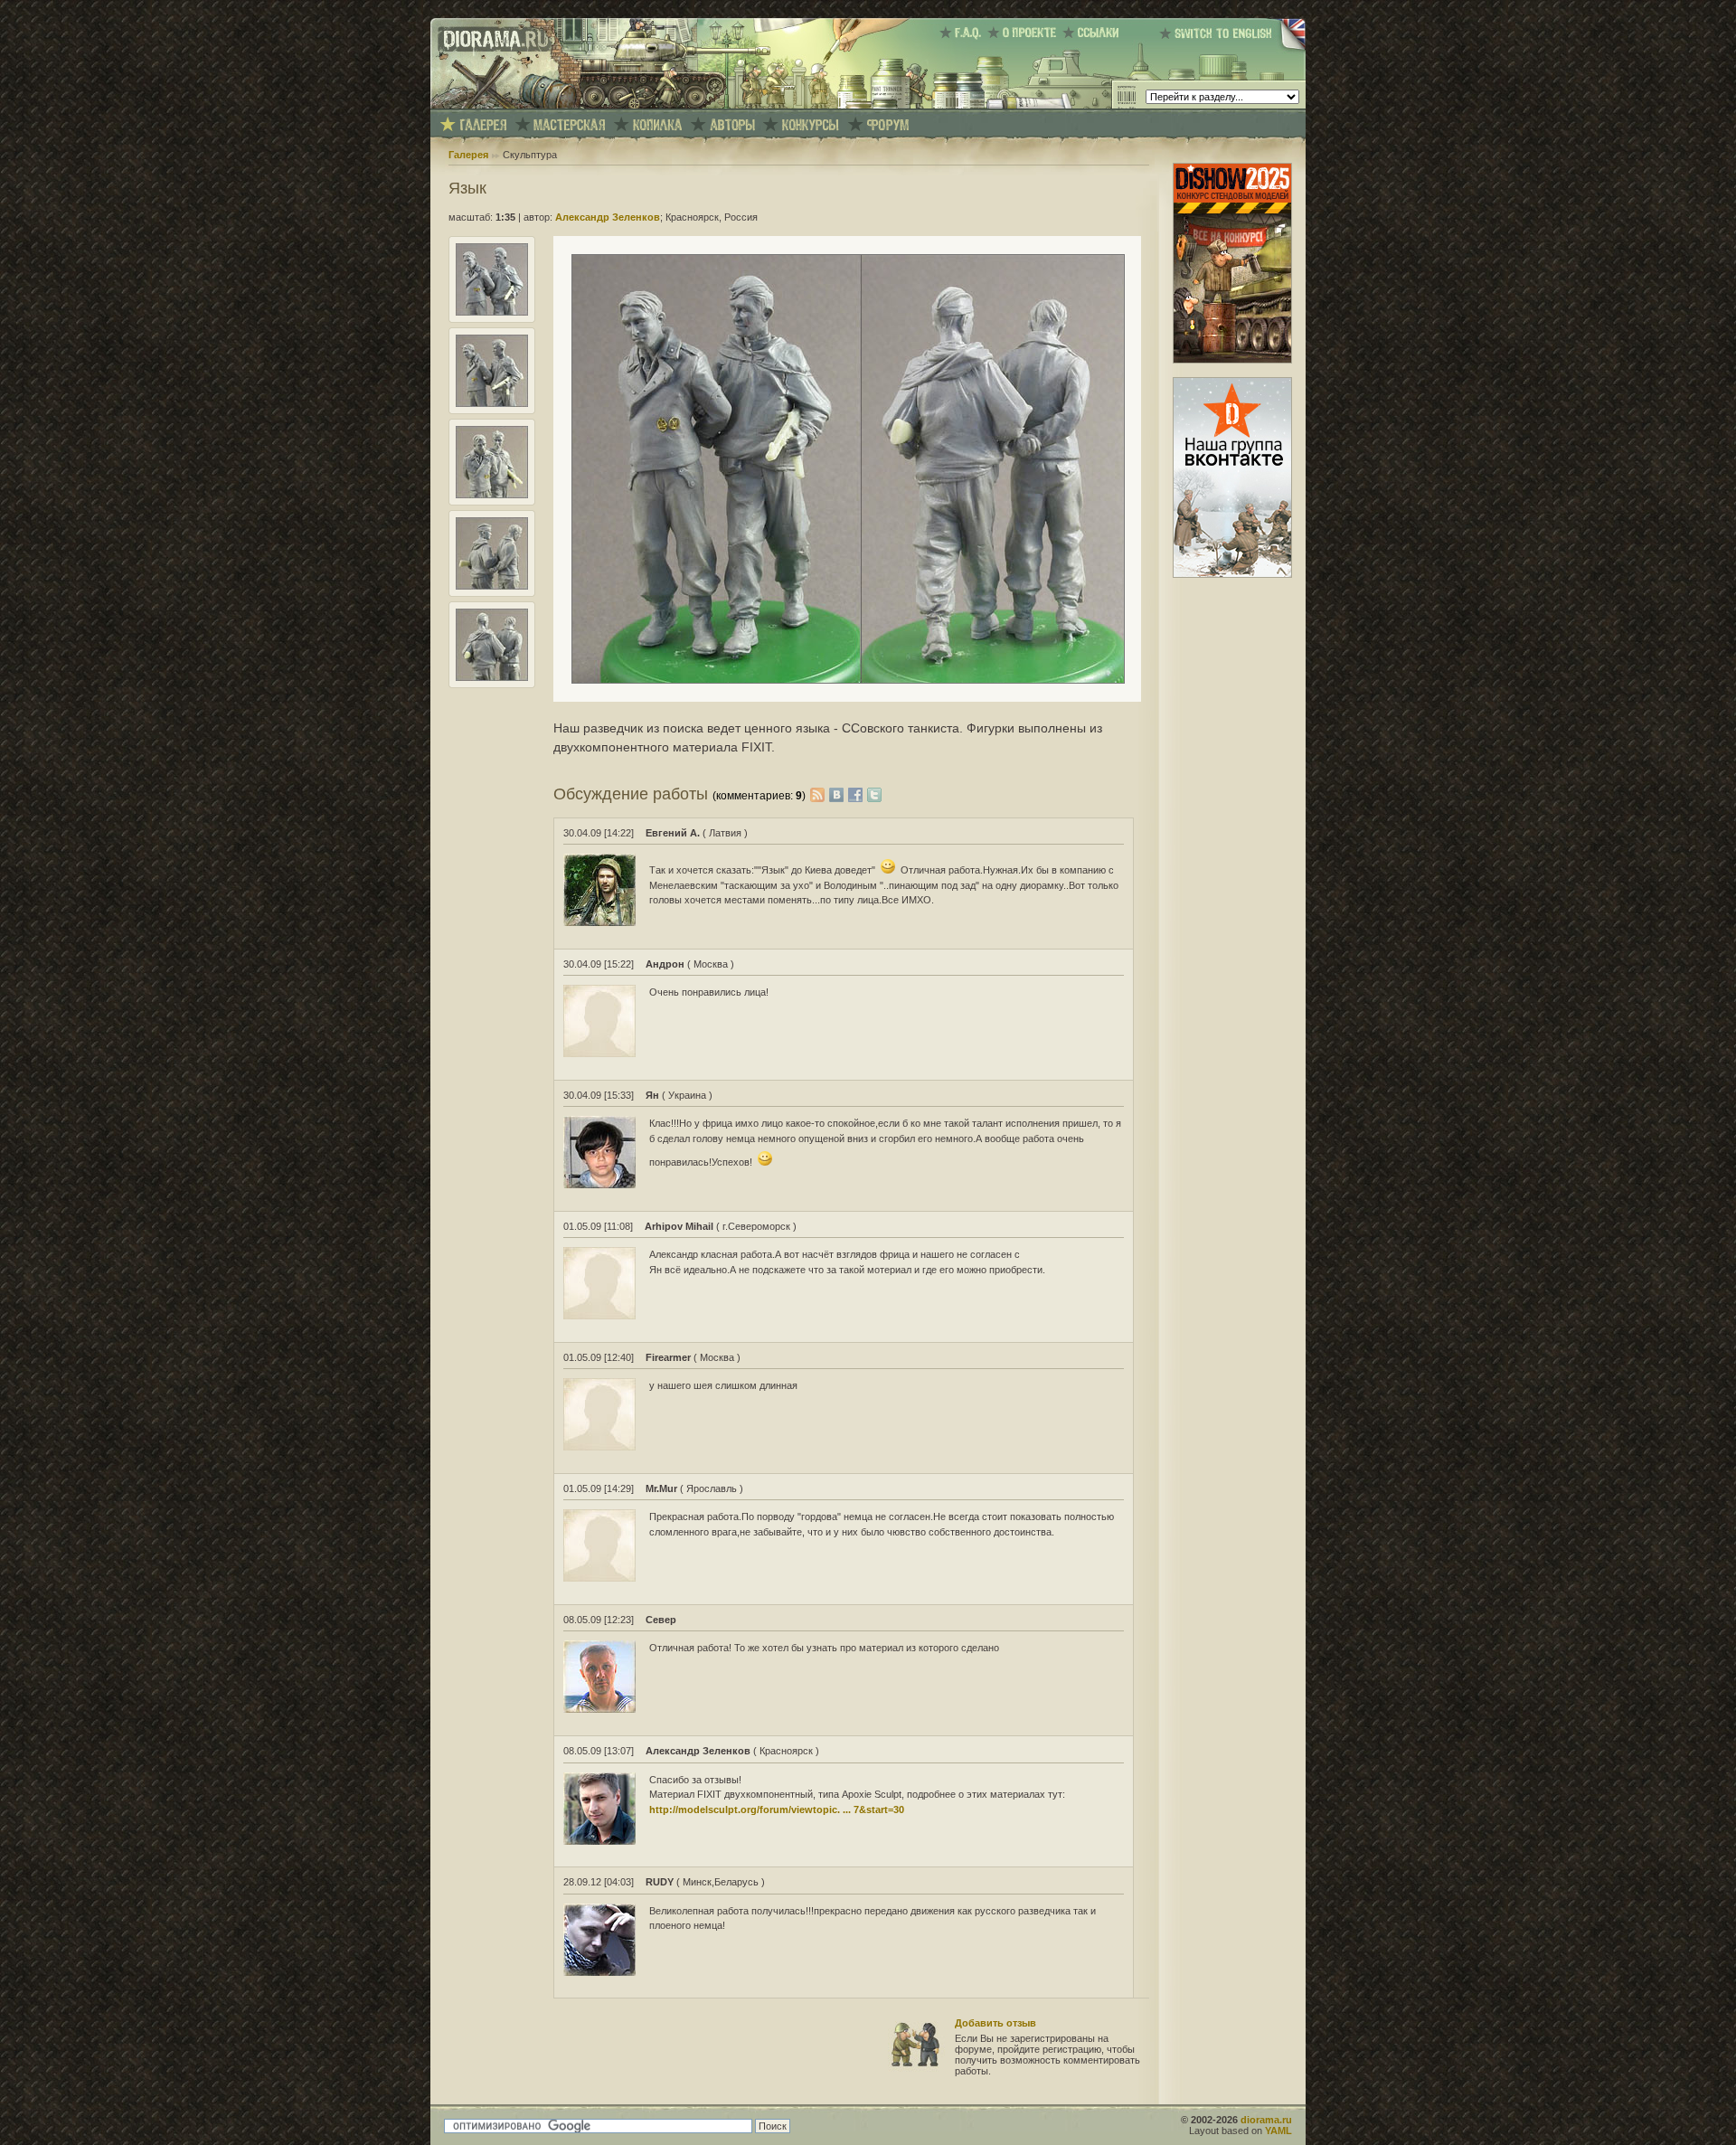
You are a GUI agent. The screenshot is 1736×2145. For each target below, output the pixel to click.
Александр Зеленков (608, 217)
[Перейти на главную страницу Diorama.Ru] (491, 105)
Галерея (468, 155)
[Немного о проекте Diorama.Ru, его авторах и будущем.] (1025, 33)
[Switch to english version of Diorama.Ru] (1232, 50)
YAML (1278, 2131)
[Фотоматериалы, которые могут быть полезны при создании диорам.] (657, 125)
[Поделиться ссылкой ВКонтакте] (839, 794)
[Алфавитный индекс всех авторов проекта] (732, 125)
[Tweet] (874, 794)
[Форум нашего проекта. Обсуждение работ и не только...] (888, 125)
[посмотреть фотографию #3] (492, 495)
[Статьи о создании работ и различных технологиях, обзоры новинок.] (570, 125)
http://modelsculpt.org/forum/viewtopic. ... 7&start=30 (777, 1810)
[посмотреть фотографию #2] (492, 403)
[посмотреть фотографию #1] (492, 312)
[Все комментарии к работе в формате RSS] (817, 794)
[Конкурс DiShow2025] (1232, 360)
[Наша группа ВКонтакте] (1232, 574)
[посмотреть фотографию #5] (492, 677)
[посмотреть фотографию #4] (492, 586)
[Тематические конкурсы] (811, 125)
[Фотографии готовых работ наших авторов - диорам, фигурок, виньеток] (483, 125)
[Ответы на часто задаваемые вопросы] (963, 33)
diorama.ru (1266, 2120)
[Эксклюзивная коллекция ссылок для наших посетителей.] (1094, 33)
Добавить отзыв (995, 2023)
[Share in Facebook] (858, 794)
